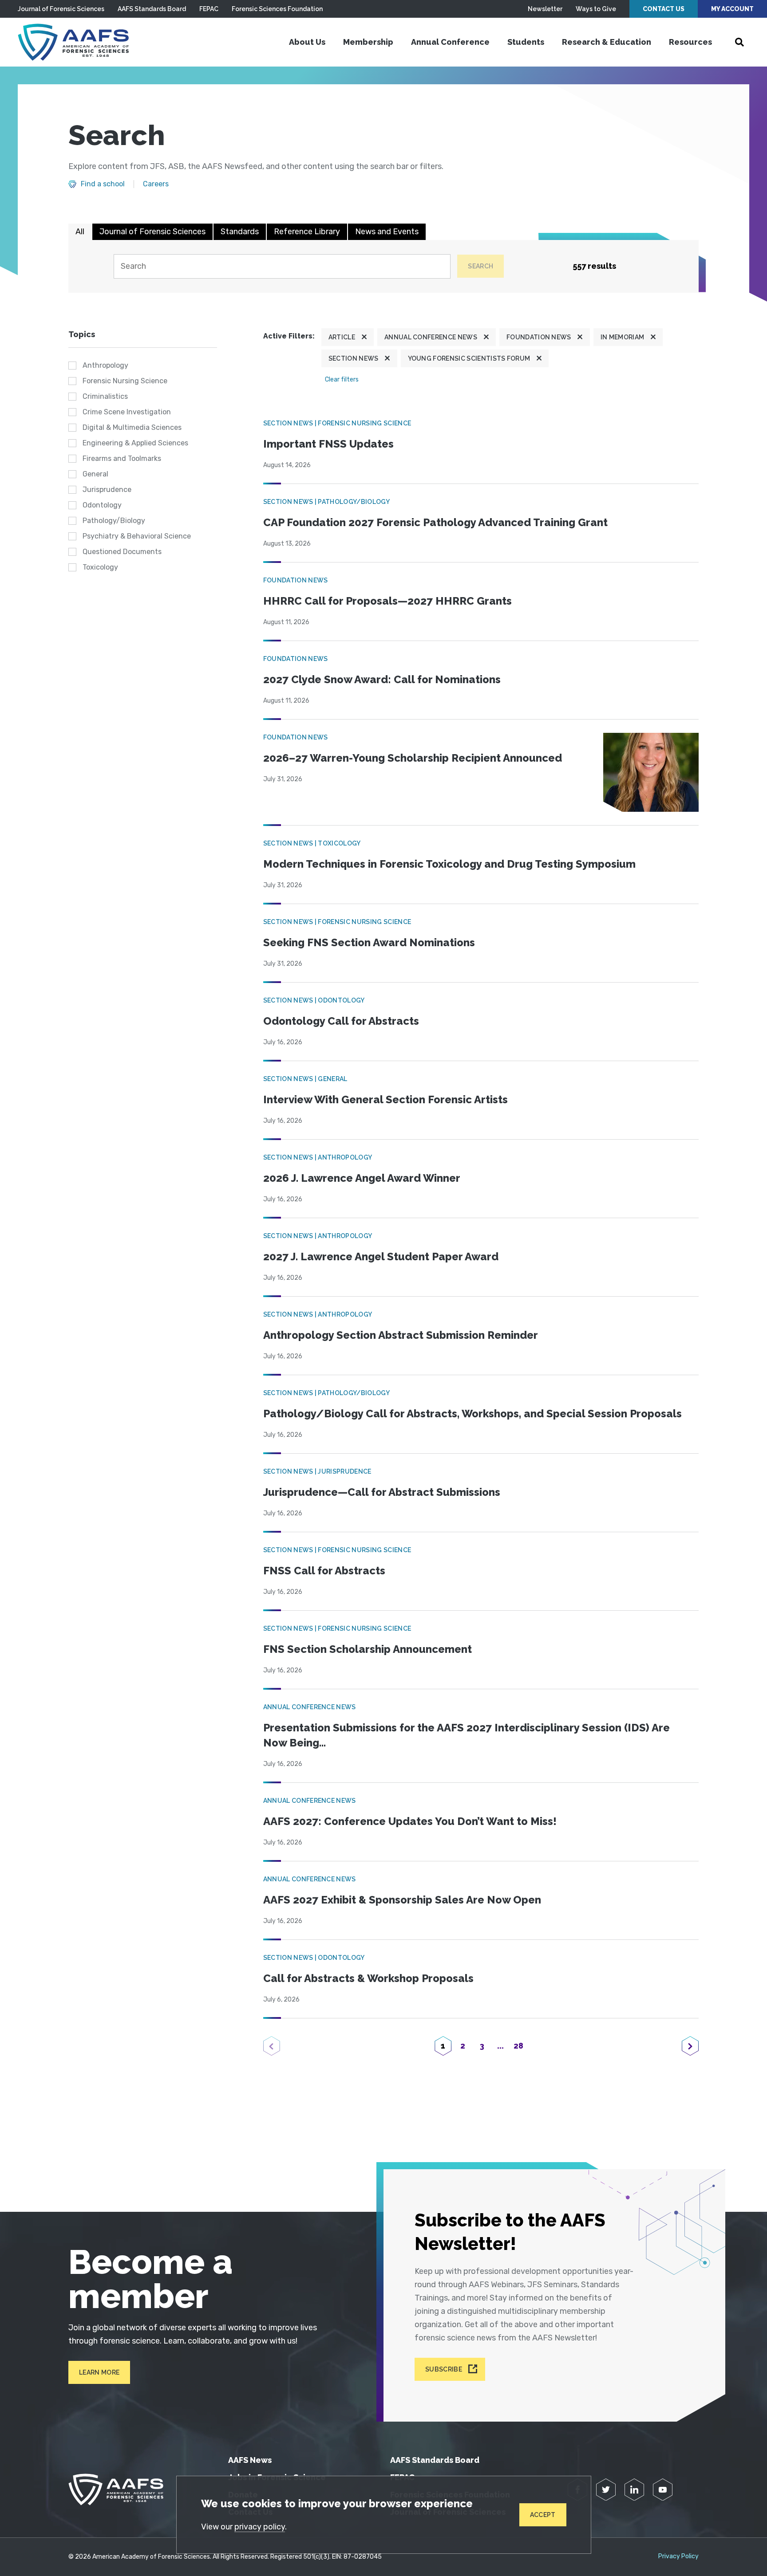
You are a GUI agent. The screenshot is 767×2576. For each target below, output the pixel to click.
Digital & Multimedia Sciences (132, 427)
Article (342, 337)
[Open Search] (739, 42)
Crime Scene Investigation (127, 412)
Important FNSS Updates (328, 444)
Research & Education (607, 42)
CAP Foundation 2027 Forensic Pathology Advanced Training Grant (435, 522)
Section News (354, 358)
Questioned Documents (122, 552)
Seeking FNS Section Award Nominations (369, 942)
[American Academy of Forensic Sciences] (73, 42)
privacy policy (260, 2527)
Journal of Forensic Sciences (61, 9)
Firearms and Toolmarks (122, 458)
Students (526, 42)
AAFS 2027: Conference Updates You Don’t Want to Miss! (410, 1821)
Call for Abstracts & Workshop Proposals (368, 1978)
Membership (368, 42)
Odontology (102, 505)
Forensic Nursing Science (125, 381)
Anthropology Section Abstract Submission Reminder (401, 1335)
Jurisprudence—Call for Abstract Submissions (382, 1492)
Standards (240, 232)
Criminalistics (105, 396)
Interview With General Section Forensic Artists (385, 1099)
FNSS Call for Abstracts (324, 1571)
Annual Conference (450, 42)
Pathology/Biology (114, 521)
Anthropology (105, 365)
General (95, 474)
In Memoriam (623, 337)
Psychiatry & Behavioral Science (137, 536)
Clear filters (342, 380)
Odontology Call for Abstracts (341, 1021)
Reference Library (307, 232)
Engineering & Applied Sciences (135, 443)
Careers (156, 184)
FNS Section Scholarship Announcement (368, 1649)
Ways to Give (596, 9)
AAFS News (250, 2460)
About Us (307, 42)
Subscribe (444, 2369)
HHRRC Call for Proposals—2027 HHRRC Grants (387, 601)
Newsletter (545, 9)
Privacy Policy (678, 2556)
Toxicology (100, 567)
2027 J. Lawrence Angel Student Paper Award (381, 1257)
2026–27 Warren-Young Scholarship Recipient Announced (413, 758)
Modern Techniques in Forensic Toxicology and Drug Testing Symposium (449, 864)
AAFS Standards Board (152, 9)
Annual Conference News (431, 337)
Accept (543, 2515)
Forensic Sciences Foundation (277, 9)
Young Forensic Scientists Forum (469, 358)
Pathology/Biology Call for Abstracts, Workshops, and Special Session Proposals (472, 1414)
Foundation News (539, 337)
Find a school (103, 184)
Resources (690, 42)
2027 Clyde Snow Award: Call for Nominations (382, 679)
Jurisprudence (107, 490)
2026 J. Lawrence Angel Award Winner (362, 1178)
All (80, 232)
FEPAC (209, 9)
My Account (732, 9)
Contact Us (664, 9)
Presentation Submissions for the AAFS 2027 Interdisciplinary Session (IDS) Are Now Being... (467, 1735)
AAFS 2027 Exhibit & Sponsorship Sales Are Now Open (402, 1900)
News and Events (387, 232)
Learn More (99, 2372)
